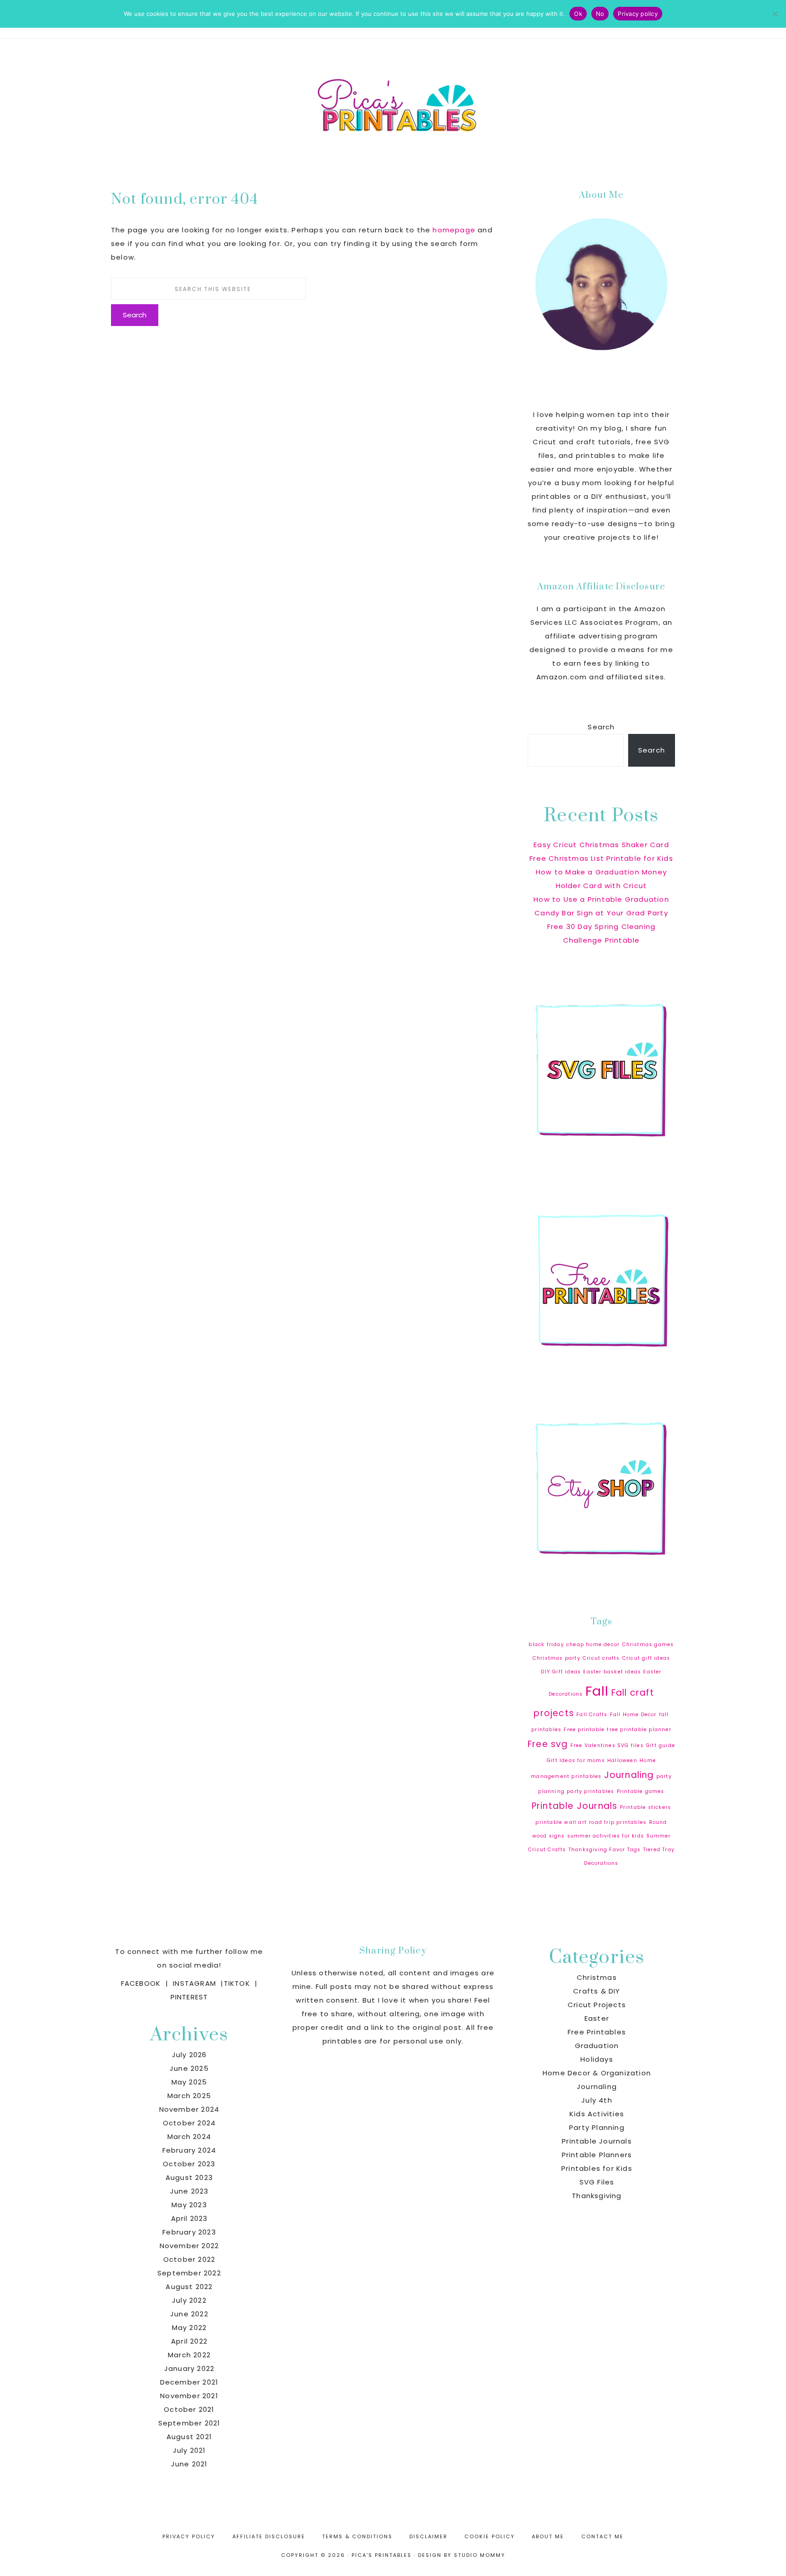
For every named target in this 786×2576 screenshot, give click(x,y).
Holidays (597, 2059)
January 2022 (189, 2368)
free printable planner (639, 1730)
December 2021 (189, 2382)
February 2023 (189, 2232)
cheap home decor (593, 1645)
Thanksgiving (597, 2196)
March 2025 (189, 2096)
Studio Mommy (480, 2555)
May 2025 (189, 2082)
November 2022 (189, 2246)
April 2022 (189, 2341)
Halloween (622, 1760)
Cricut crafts (601, 1658)
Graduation (597, 2046)
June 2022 (189, 2314)
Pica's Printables (393, 104)
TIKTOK (237, 1983)
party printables (590, 1791)
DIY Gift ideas (561, 1672)
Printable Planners (597, 2155)
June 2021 (189, 2464)
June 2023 (189, 2191)
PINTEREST (189, 1997)
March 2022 (189, 2355)
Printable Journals (575, 1806)
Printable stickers (646, 1807)
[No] (775, 14)
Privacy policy (638, 14)
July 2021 (189, 2450)
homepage (454, 230)
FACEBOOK (141, 1983)
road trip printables (618, 1822)
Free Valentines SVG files (607, 1745)
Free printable (584, 1730)
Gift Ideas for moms (576, 1760)
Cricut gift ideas (646, 1658)
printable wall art (561, 1822)
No (600, 14)
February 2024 (189, 2150)
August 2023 (189, 2177)
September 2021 (189, 2423)
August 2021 (189, 2437)
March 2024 (189, 2137)
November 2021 (189, 2396)
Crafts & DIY (597, 1991)
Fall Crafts (592, 1715)
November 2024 (189, 2109)
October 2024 (189, 2123)
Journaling (629, 1775)
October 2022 (189, 2259)
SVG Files (597, 2182)
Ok (578, 14)
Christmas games (648, 1645)
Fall (597, 1691)
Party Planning (597, 2127)
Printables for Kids (597, 2168)
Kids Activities (597, 2114)
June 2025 (189, 2068)
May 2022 (189, 2327)
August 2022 (189, 2287)
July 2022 (189, 2300)
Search (601, 727)
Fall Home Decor (633, 1715)
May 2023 (189, 2205)
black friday (546, 1645)
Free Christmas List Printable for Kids (601, 858)
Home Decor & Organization (597, 2073)
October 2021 (189, 2409)
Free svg (548, 1744)
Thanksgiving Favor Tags (605, 1850)
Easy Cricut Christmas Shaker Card (601, 845)
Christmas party (557, 1658)
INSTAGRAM (194, 1983)
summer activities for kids (606, 1836)
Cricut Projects (597, 2005)
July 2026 (189, 2055)
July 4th (597, 2100)
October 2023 (189, 2164)
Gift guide (660, 1745)
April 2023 (189, 2218)
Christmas (597, 1977)
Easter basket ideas (612, 1672)
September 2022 (189, 2273)
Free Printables (597, 2032)
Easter (597, 2018)
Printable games (641, 1791)
